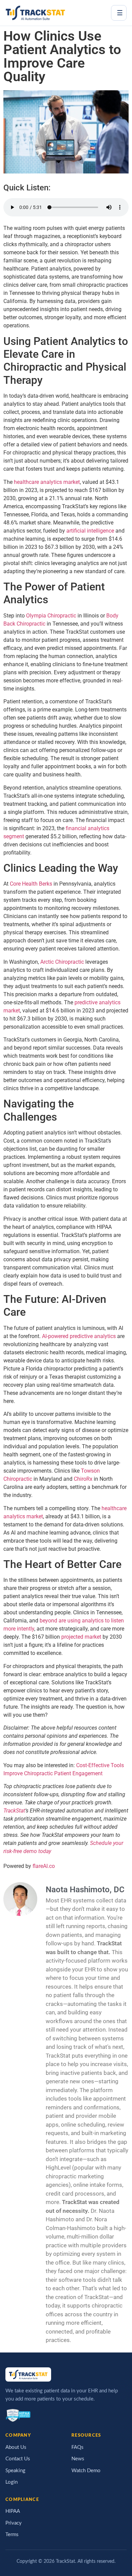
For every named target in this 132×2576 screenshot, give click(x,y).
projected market (81, 1637)
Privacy (14, 2523)
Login (12, 2482)
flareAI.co (44, 1866)
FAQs (78, 2447)
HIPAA (13, 2511)
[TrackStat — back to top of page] (35, 13)
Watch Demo (86, 2471)
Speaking (15, 2471)
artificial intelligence (90, 531)
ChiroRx (83, 1479)
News (78, 2459)
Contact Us (18, 2459)
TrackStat (14, 1811)
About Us (16, 2447)
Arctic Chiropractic (62, 962)
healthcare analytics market (47, 482)
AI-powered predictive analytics (79, 1336)
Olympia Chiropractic (51, 616)
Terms (12, 2535)
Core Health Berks (31, 884)
